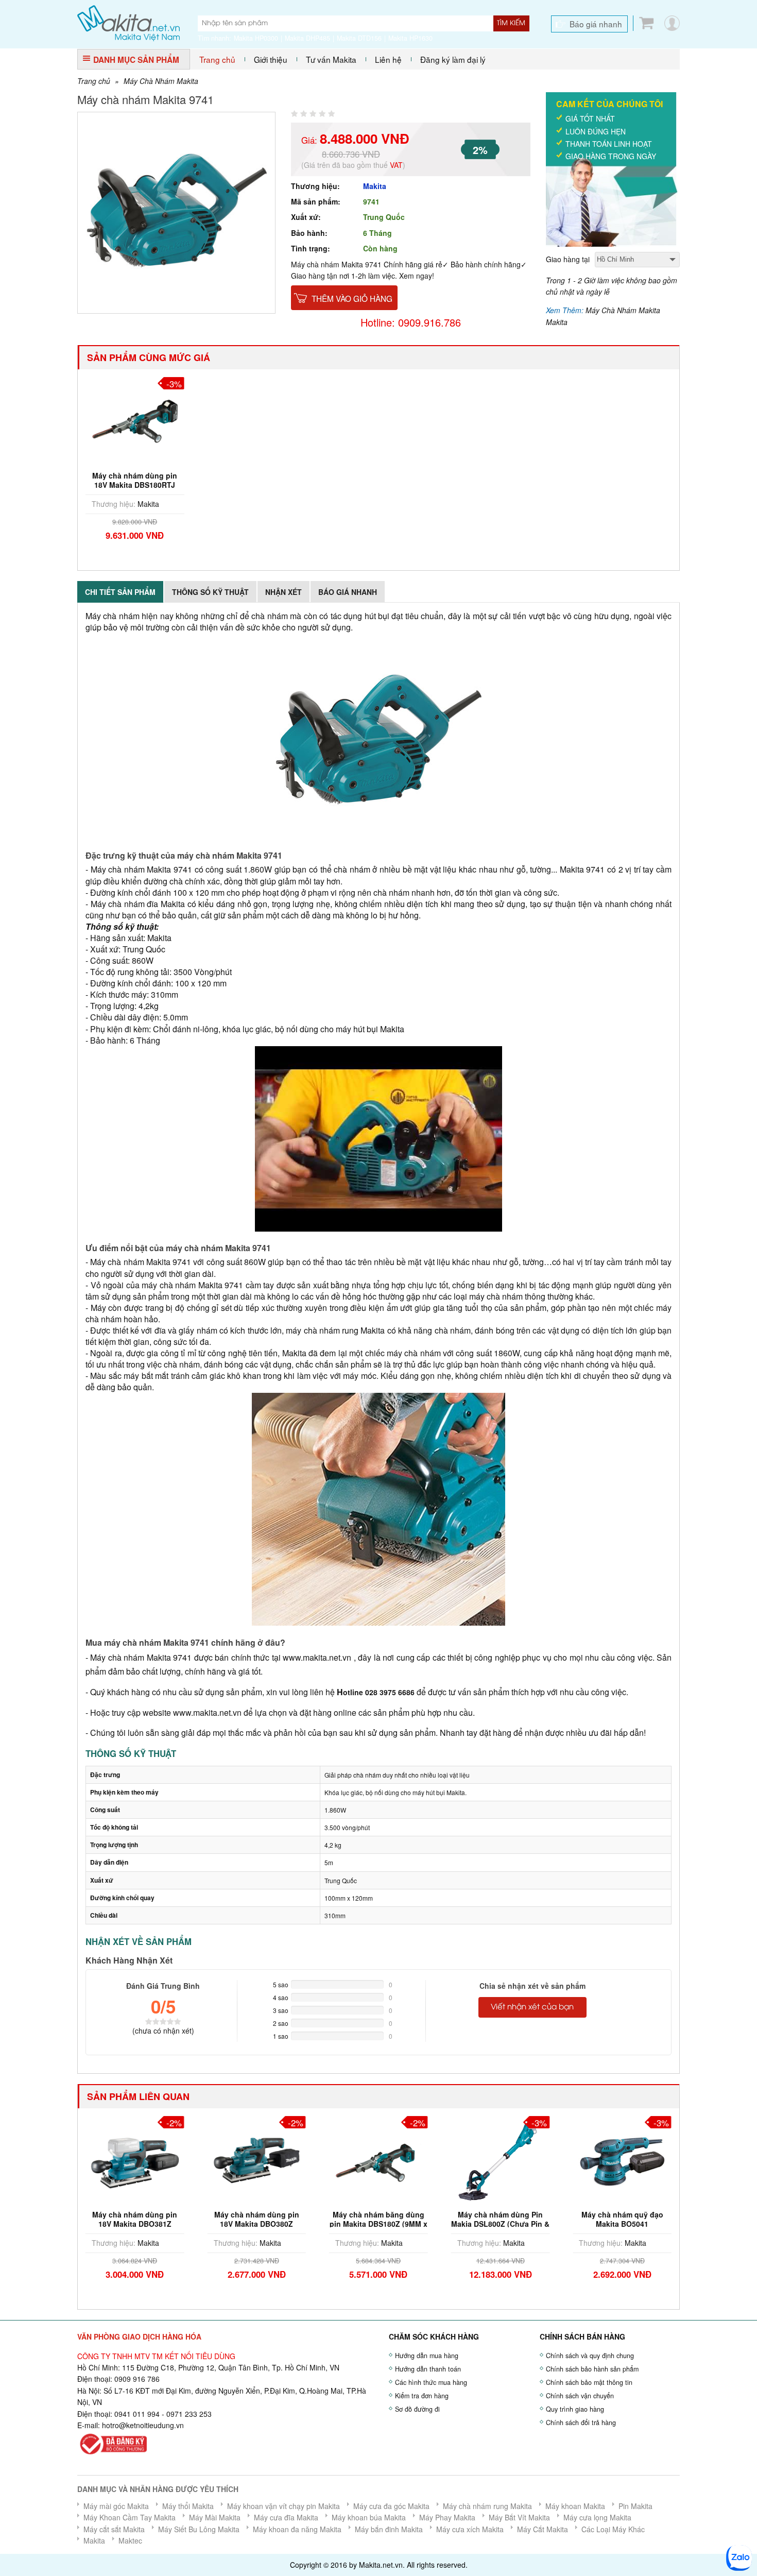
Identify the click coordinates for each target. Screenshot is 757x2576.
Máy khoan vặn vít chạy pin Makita (283, 2506)
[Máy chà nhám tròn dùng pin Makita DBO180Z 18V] (622, 2159)
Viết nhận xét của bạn (532, 2007)
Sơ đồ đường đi (417, 2409)
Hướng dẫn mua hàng (427, 2356)
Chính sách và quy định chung (590, 2356)
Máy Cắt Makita (543, 2529)
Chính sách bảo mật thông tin (589, 2382)
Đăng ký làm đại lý (453, 59)
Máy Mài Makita (215, 2517)
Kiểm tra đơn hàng (422, 2396)
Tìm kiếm (511, 23)
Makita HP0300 (256, 38)
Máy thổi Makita (188, 2506)
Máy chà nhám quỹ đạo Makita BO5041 (500, 2219)
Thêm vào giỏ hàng (352, 298)
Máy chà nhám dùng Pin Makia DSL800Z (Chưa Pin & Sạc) (378, 2224)
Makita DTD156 (359, 38)
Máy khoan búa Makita (369, 2517)
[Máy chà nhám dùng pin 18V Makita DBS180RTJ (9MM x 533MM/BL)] (135, 420)
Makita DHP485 (307, 38)
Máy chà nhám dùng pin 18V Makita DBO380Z (135, 2219)
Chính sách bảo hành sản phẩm (592, 2369)
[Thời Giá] (128, 22)
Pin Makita (635, 2506)
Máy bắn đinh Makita (389, 2529)
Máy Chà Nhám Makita (161, 81)
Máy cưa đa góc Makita (391, 2506)
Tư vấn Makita (331, 59)
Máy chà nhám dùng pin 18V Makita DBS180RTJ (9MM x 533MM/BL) (135, 485)
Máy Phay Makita (447, 2517)
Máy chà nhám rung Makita (487, 2506)
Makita (375, 186)
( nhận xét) (163, 2031)
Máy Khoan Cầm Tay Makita (130, 2517)
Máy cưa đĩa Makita (286, 2517)
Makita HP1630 (410, 38)
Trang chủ (217, 59)
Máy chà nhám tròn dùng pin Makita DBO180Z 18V (622, 2219)
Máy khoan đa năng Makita (297, 2529)
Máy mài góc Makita (116, 2506)
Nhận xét (283, 592)
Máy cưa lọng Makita (597, 2517)
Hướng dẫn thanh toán (428, 2369)
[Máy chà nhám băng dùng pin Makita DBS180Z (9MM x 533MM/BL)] (257, 2159)
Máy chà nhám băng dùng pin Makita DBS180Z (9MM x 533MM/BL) (256, 2224)
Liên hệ (388, 59)
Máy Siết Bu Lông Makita (199, 2529)
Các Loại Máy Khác (613, 2529)
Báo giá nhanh (596, 24)
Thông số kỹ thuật (210, 592)
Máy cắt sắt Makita (114, 2529)
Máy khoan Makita (575, 2506)
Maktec (130, 2540)
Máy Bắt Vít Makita (519, 2517)
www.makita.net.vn (317, 1657)
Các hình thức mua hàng (431, 2382)
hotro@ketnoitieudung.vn (143, 2425)
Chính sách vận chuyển (580, 2396)
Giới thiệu (271, 59)
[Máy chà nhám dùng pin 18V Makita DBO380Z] (135, 2159)
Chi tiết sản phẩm (120, 592)
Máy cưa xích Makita (470, 2529)
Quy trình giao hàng (575, 2409)
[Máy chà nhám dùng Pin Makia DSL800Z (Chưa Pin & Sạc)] (378, 2159)
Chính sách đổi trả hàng (581, 2423)
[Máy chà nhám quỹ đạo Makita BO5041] (501, 2159)
